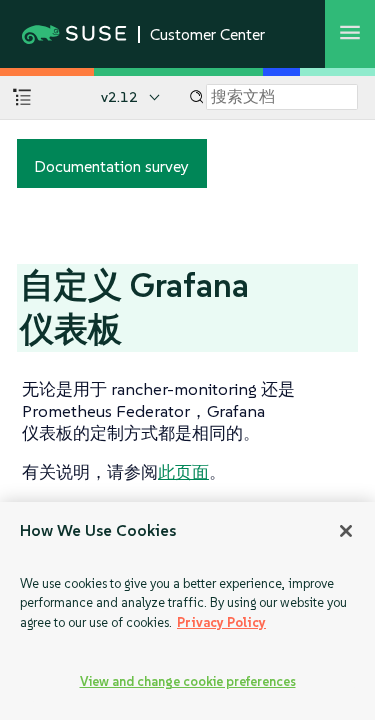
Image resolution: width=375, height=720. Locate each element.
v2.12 (119, 97)
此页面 (183, 472)
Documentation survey (111, 166)
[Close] (346, 531)
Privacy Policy (221, 622)
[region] (187, 611)
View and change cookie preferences (188, 681)
